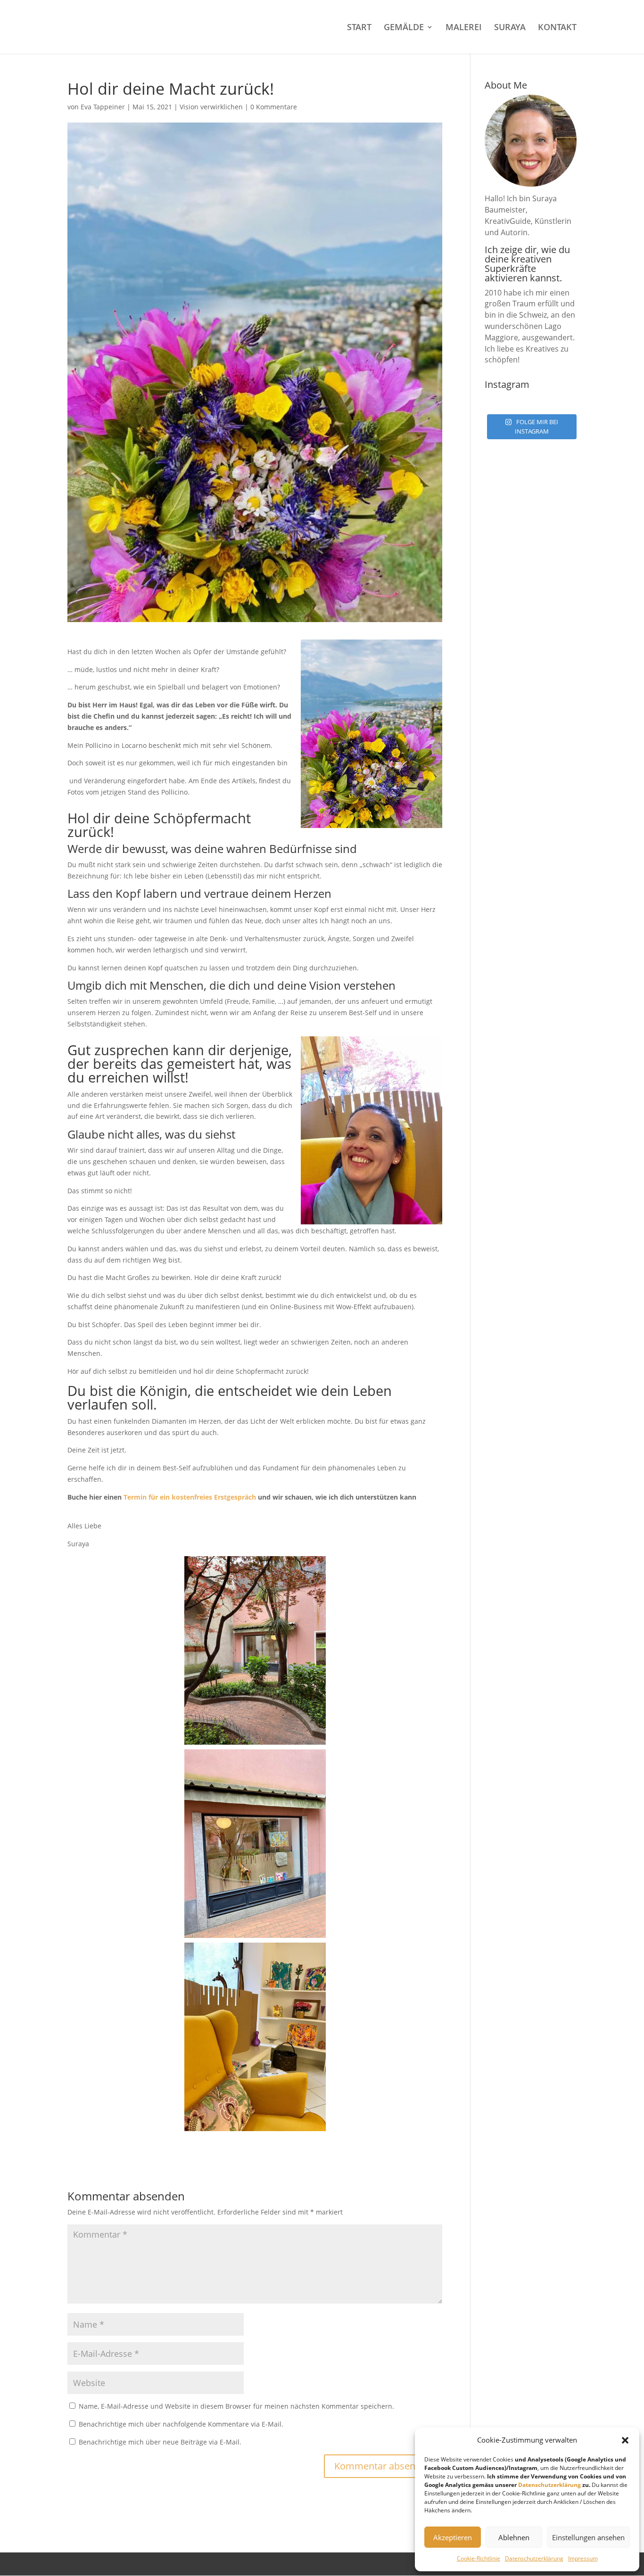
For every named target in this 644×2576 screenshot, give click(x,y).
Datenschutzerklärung (549, 2485)
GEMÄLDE (404, 28)
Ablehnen (514, 2537)
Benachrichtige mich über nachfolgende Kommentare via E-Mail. (181, 2424)
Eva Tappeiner (103, 107)
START (359, 28)
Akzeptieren (453, 2537)
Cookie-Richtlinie (479, 2558)
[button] (625, 2440)
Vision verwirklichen (211, 107)
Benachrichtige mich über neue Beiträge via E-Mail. (160, 2442)
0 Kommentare (274, 107)
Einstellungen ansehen (588, 2537)
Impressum (583, 2558)
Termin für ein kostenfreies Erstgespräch (190, 1497)
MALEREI (464, 28)
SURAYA (510, 28)
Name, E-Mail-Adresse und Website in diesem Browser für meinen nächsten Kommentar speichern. (236, 2406)
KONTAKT (557, 28)
